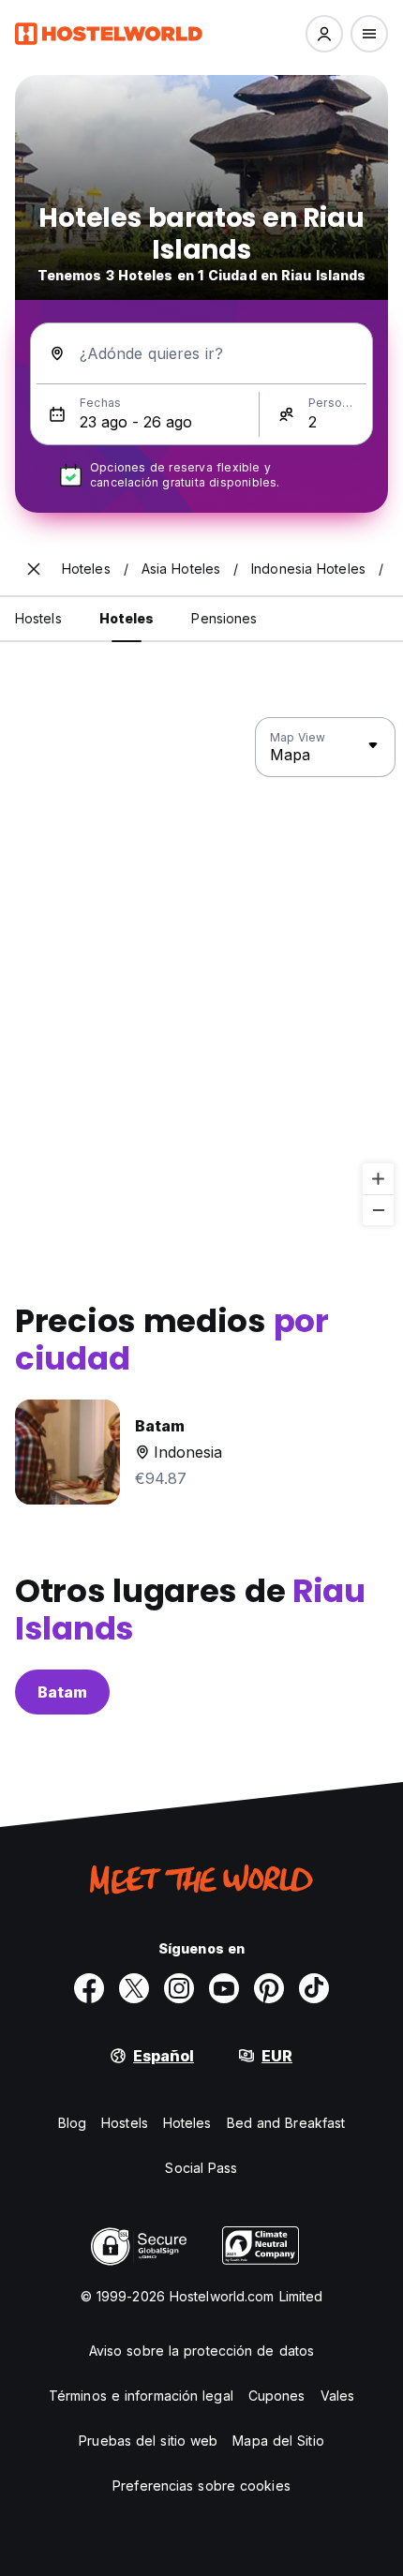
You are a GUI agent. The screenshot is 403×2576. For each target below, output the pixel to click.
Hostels (125, 2123)
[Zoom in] (378, 1179)
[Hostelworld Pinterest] (269, 1988)
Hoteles (187, 2123)
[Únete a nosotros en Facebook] (89, 1988)
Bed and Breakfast (286, 2123)
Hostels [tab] (38, 618)
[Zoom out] (378, 1210)
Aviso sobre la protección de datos (201, 2351)
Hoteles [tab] (127, 618)
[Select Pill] (324, 34)
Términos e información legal (141, 2396)
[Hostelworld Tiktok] (314, 1988)
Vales (338, 2396)
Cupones (277, 2396)
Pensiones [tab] (224, 618)
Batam (62, 1692)
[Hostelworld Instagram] (179, 1988)
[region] (201, 972)
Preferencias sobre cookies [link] (201, 2486)
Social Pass (201, 2168)
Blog (72, 2123)
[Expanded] (34, 569)
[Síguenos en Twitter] (134, 1988)
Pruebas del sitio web (148, 2441)
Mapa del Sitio (278, 2441)
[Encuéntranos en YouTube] (224, 1988)
